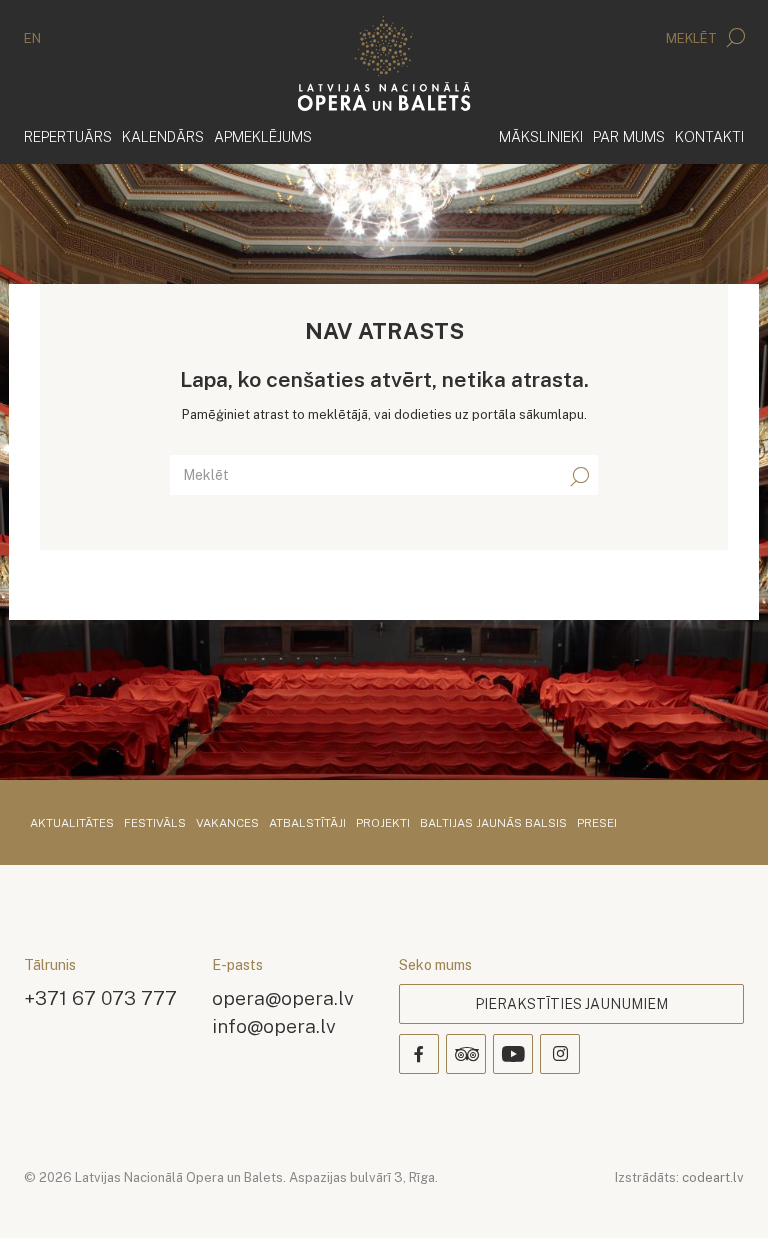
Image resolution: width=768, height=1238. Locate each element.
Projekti (383, 824)
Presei (597, 824)
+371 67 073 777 (100, 997)
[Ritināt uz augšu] (724, 1194)
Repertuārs (68, 136)
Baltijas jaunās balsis (493, 824)
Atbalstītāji (307, 824)
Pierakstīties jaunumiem (571, 1004)
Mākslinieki (541, 136)
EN (32, 38)
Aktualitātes (72, 824)
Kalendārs (163, 136)
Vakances (227, 824)
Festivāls (155, 824)
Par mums (629, 136)
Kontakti (709, 136)
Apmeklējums (263, 136)
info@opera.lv (274, 1025)
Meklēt (693, 38)
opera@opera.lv (283, 997)
